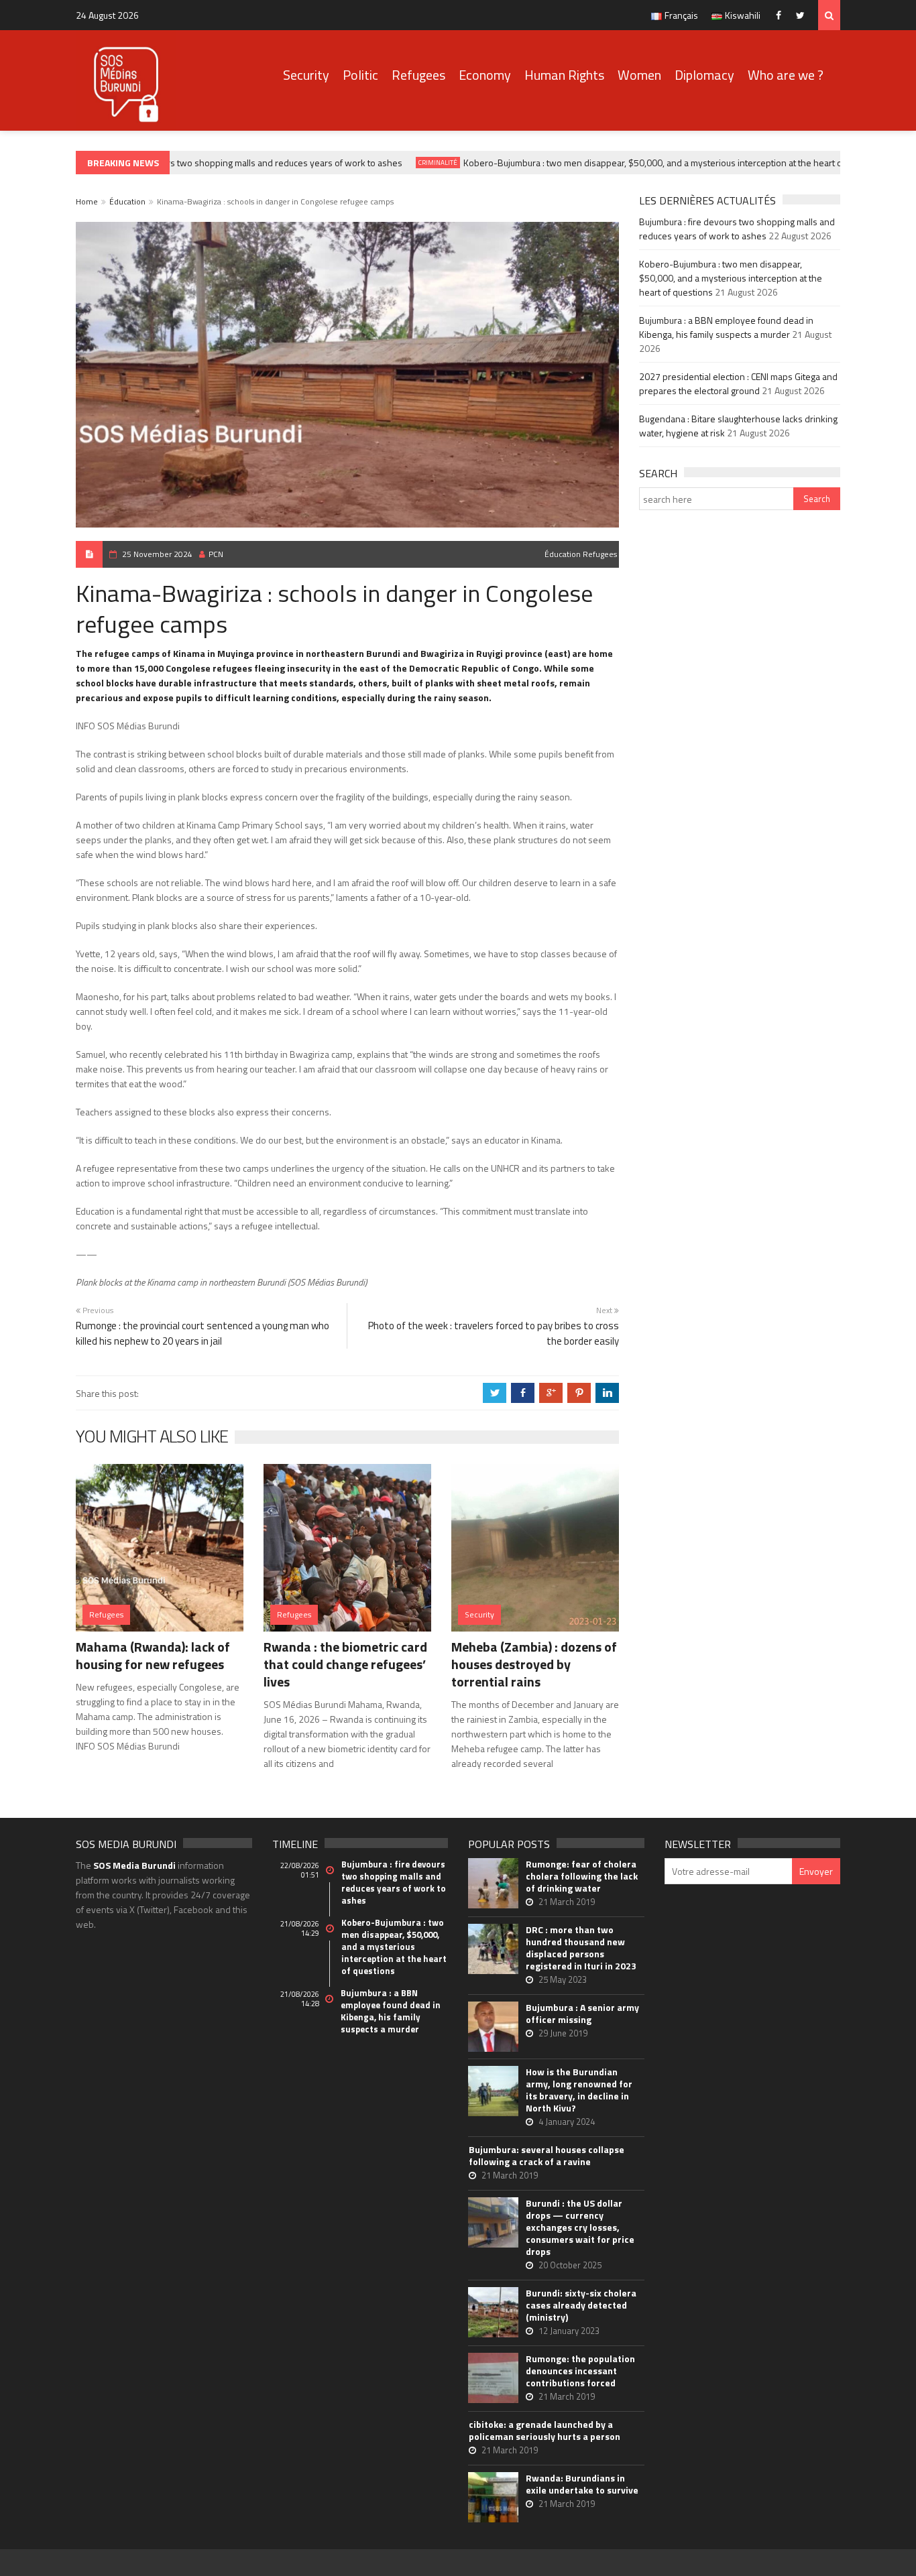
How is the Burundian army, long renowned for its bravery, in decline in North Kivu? (579, 2090)
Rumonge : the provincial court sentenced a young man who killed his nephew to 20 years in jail (203, 1333)
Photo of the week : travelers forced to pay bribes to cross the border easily (494, 1333)
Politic (360, 75)
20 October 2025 (570, 2265)
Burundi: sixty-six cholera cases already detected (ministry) (581, 2305)
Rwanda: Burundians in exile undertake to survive (582, 2484)
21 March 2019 (567, 1902)
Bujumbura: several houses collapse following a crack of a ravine (547, 2156)
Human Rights (564, 75)
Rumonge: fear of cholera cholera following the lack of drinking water (582, 1876)
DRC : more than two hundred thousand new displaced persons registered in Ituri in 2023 (581, 1948)
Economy (485, 75)
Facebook (782, 15)
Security (306, 75)
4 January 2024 (567, 2122)
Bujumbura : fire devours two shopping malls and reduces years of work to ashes (220, 163)
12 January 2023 (569, 2331)
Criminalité (418, 163)
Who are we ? (786, 75)
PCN (216, 554)
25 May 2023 (563, 1979)
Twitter (804, 15)
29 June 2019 (563, 2033)
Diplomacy (704, 75)
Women (639, 75)
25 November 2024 (157, 554)
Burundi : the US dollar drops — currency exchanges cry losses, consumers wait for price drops (580, 2227)
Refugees (418, 75)
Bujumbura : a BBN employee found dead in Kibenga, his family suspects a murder (726, 327)
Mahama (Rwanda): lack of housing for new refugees (153, 1655)
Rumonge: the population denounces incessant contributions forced (580, 2371)
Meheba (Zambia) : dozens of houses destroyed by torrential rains (534, 1664)
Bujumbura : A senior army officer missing (582, 2014)
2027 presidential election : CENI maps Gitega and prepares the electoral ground (738, 383)
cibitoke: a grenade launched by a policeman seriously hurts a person (545, 2431)
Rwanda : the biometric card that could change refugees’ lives (345, 1664)
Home (87, 201)
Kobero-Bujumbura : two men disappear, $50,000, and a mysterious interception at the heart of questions (655, 163)
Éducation (127, 201)
